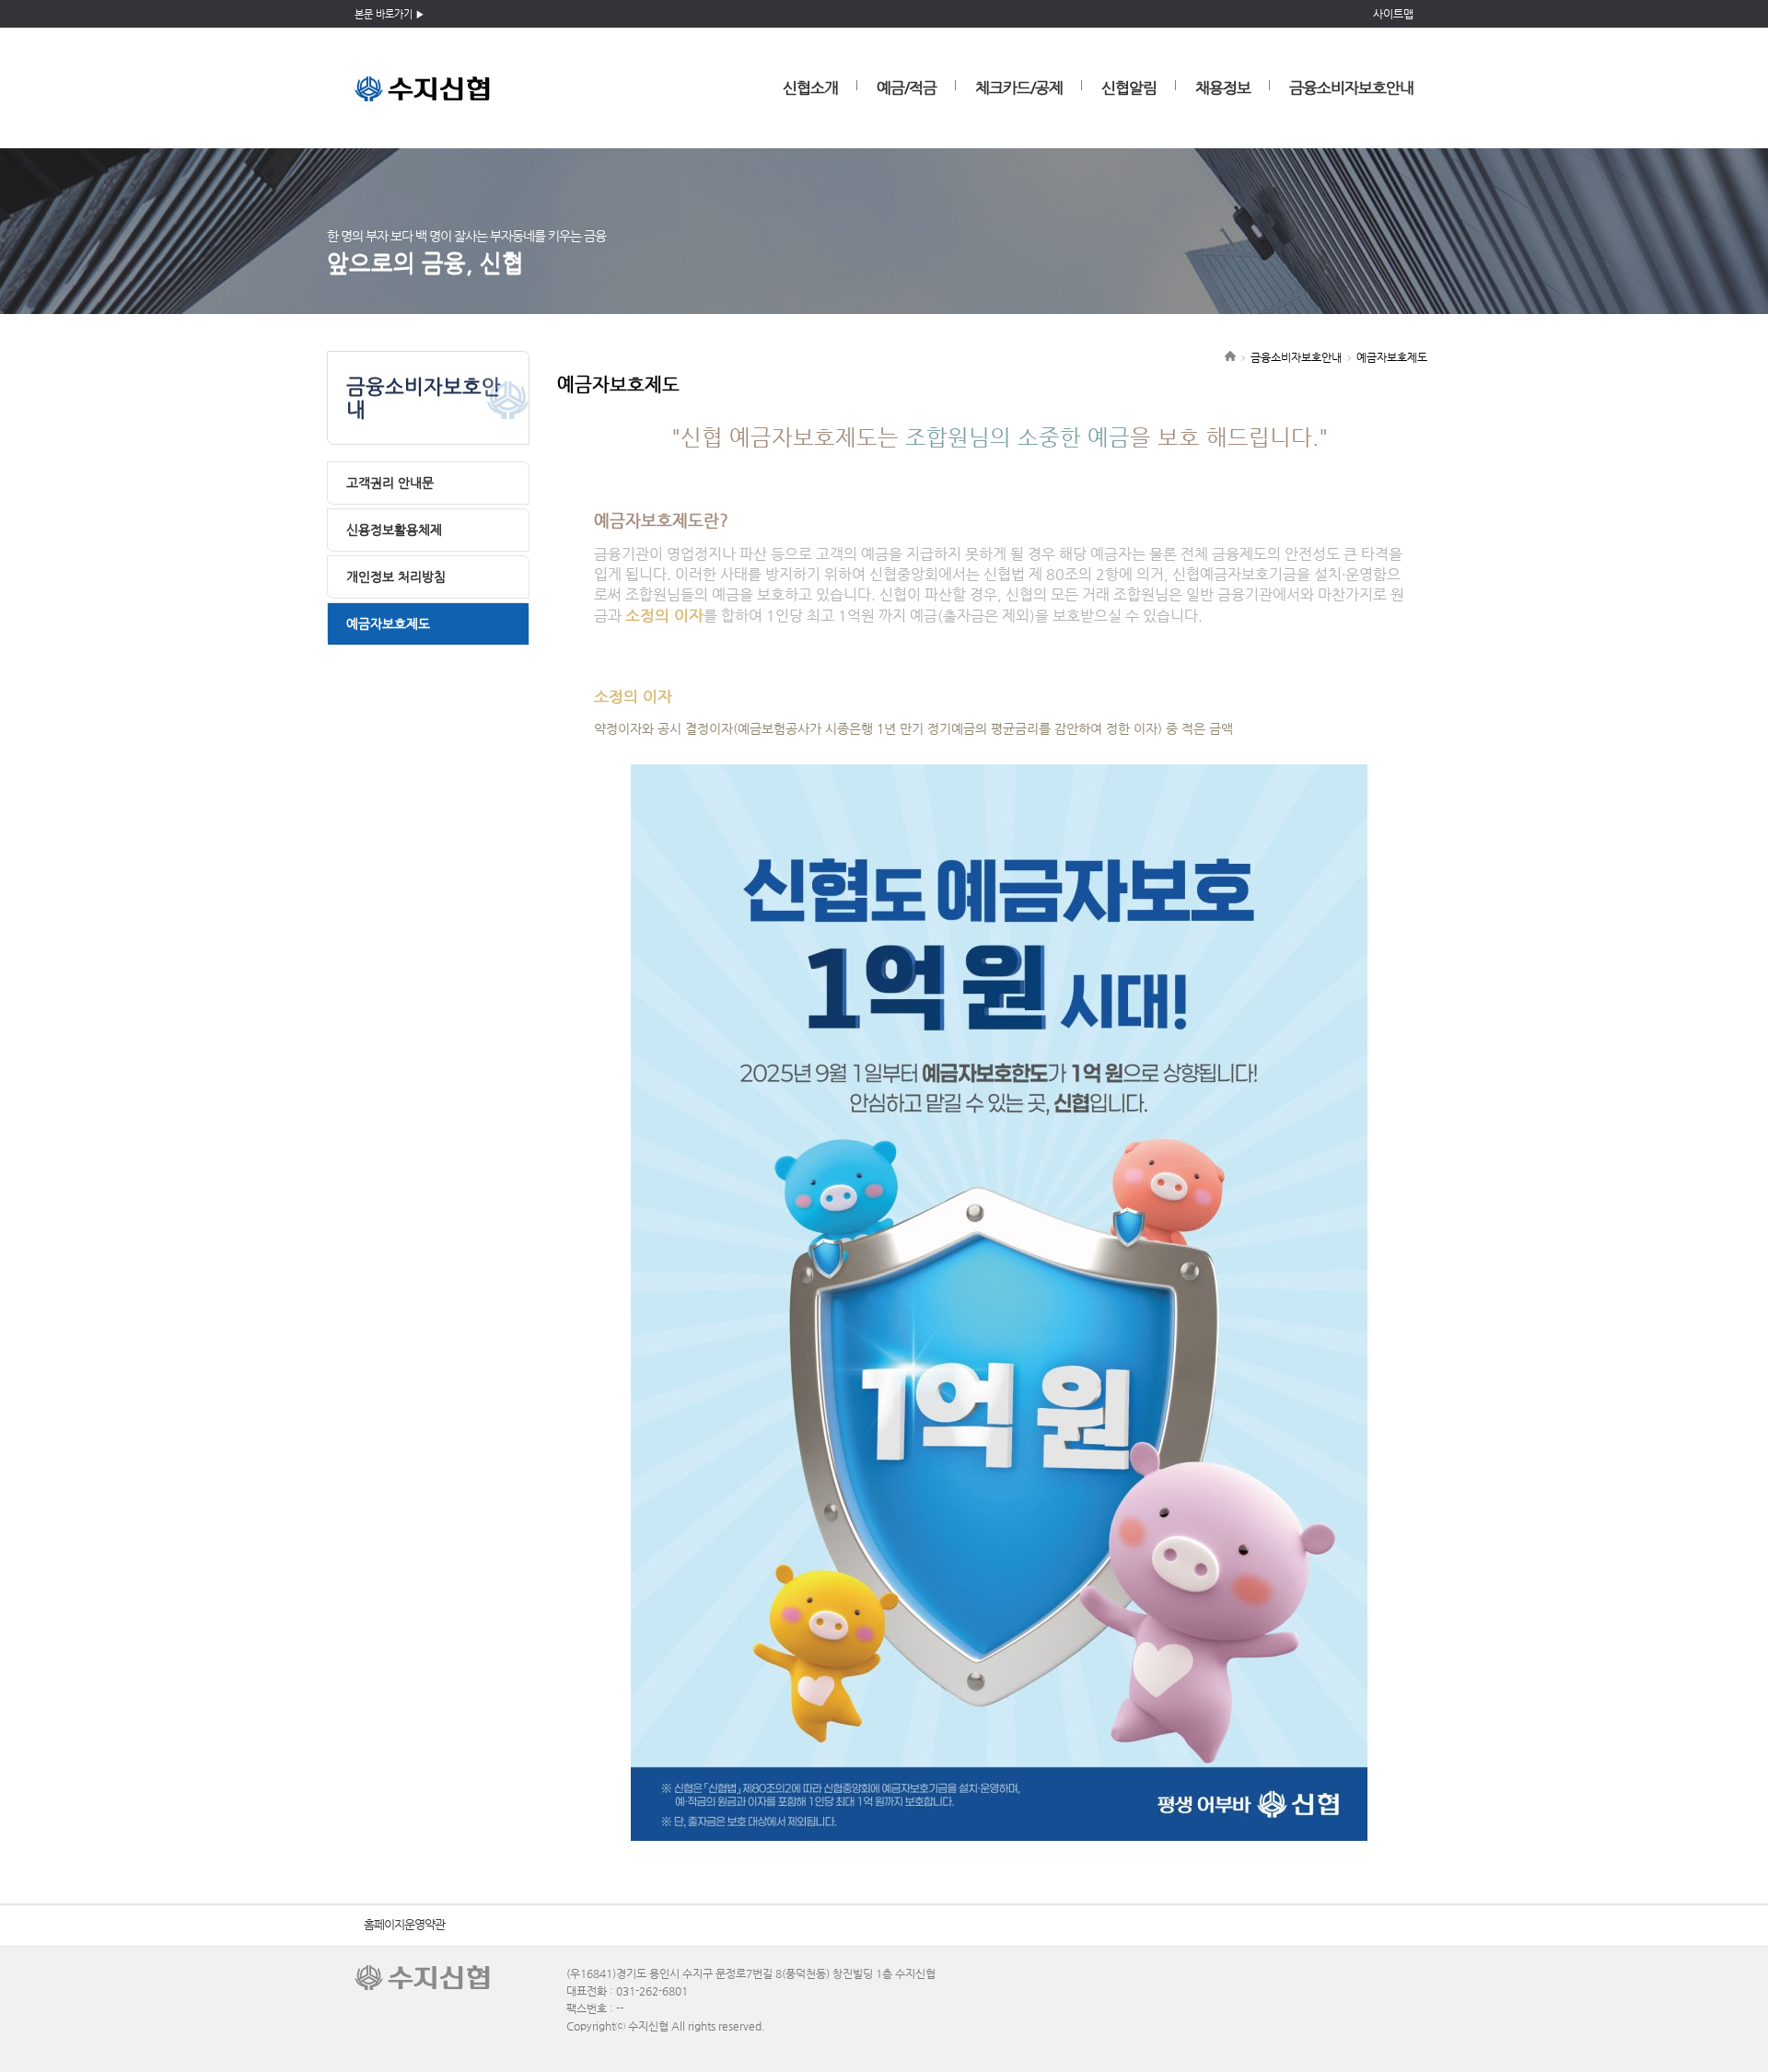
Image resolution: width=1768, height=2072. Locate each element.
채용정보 (1223, 87)
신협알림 (1129, 87)
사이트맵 (1393, 14)
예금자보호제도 (388, 623)
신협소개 (810, 87)
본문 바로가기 (384, 14)
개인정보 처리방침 (396, 576)
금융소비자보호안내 (1351, 87)
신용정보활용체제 (394, 530)
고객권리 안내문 (390, 483)
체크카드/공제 (1019, 87)
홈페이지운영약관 (404, 1924)
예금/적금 (907, 87)
